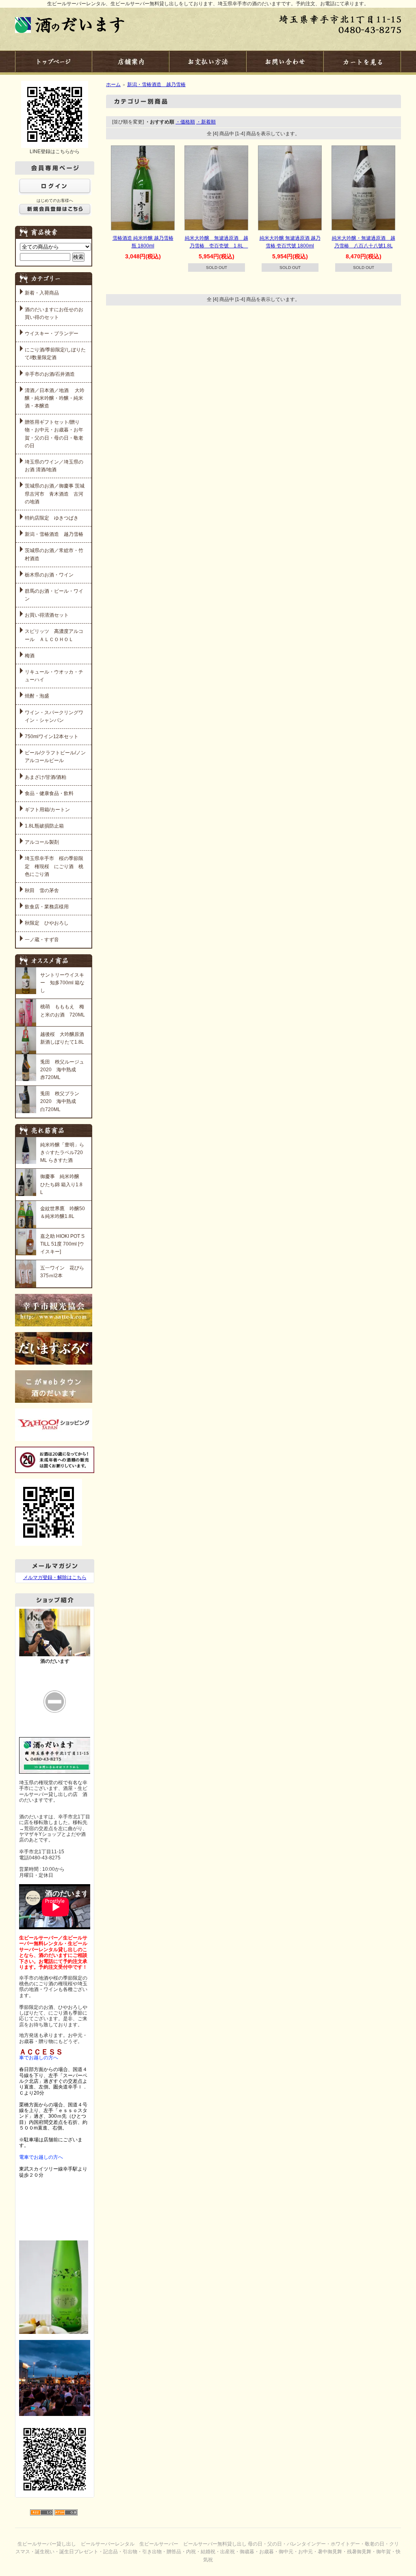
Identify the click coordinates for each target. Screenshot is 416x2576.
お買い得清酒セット (47, 615)
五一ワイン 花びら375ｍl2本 (62, 1272)
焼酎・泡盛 (37, 696)
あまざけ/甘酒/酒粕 (45, 777)
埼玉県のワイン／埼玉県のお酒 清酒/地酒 (54, 466)
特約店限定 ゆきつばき (52, 518)
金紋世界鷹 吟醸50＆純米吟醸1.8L (63, 1212)
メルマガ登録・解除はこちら (55, 1577)
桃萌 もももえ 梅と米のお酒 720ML (63, 1011)
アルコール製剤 (42, 842)
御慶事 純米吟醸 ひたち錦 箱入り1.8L (61, 1184)
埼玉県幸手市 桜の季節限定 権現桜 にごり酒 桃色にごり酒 (54, 866)
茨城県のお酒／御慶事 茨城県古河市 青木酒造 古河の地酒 (55, 494)
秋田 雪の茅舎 (42, 890)
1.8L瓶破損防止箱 (44, 826)
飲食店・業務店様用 (47, 907)
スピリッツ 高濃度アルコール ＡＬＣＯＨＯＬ (54, 635)
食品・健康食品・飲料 (49, 793)
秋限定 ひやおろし (47, 923)
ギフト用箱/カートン (47, 810)
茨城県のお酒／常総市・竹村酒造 (54, 554)
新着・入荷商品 (42, 293)
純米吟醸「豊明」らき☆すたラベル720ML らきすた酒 (62, 1153)
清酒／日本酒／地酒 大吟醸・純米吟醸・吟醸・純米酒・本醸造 (55, 398)
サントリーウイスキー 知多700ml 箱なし (62, 983)
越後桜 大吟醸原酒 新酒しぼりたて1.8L (63, 1038)
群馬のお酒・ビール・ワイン (54, 595)
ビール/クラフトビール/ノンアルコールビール (55, 757)
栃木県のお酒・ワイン (49, 575)
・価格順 (185, 122)
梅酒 (30, 656)
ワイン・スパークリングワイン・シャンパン (54, 716)
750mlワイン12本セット (52, 737)
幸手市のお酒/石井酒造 (50, 374)
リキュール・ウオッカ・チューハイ (54, 676)
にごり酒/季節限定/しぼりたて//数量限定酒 (55, 354)
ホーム (113, 84)
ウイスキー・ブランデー (52, 334)
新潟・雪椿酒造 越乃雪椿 (54, 534)
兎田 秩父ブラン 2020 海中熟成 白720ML (62, 1101)
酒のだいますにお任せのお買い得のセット (54, 313)
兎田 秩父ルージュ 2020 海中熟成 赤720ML (63, 1070)
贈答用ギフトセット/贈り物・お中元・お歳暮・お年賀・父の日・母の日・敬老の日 (54, 434)
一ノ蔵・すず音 (42, 940)
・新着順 (206, 122)
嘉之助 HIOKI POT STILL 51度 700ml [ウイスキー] (62, 1244)
